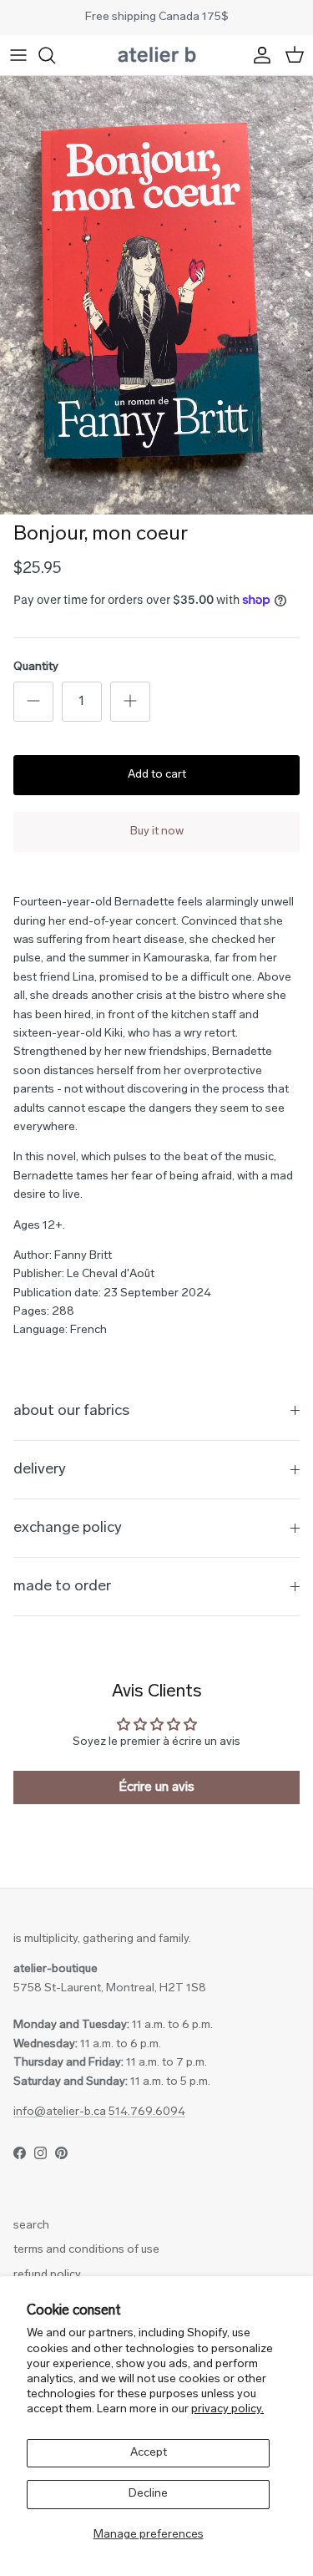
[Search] (55, 55)
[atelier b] (157, 55)
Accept (149, 2453)
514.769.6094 (147, 2112)
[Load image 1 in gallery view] (156, 295)
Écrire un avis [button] (156, 1787)
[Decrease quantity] (33, 702)
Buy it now (157, 832)
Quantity (36, 667)
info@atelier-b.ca (60, 2112)
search (31, 2226)
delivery (40, 1470)
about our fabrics (71, 1411)
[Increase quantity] (130, 702)
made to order (62, 1587)
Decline (148, 2494)
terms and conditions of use (86, 2250)
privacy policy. (227, 2409)
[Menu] (18, 55)
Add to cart (157, 775)
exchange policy (68, 1528)
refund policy (47, 2275)
